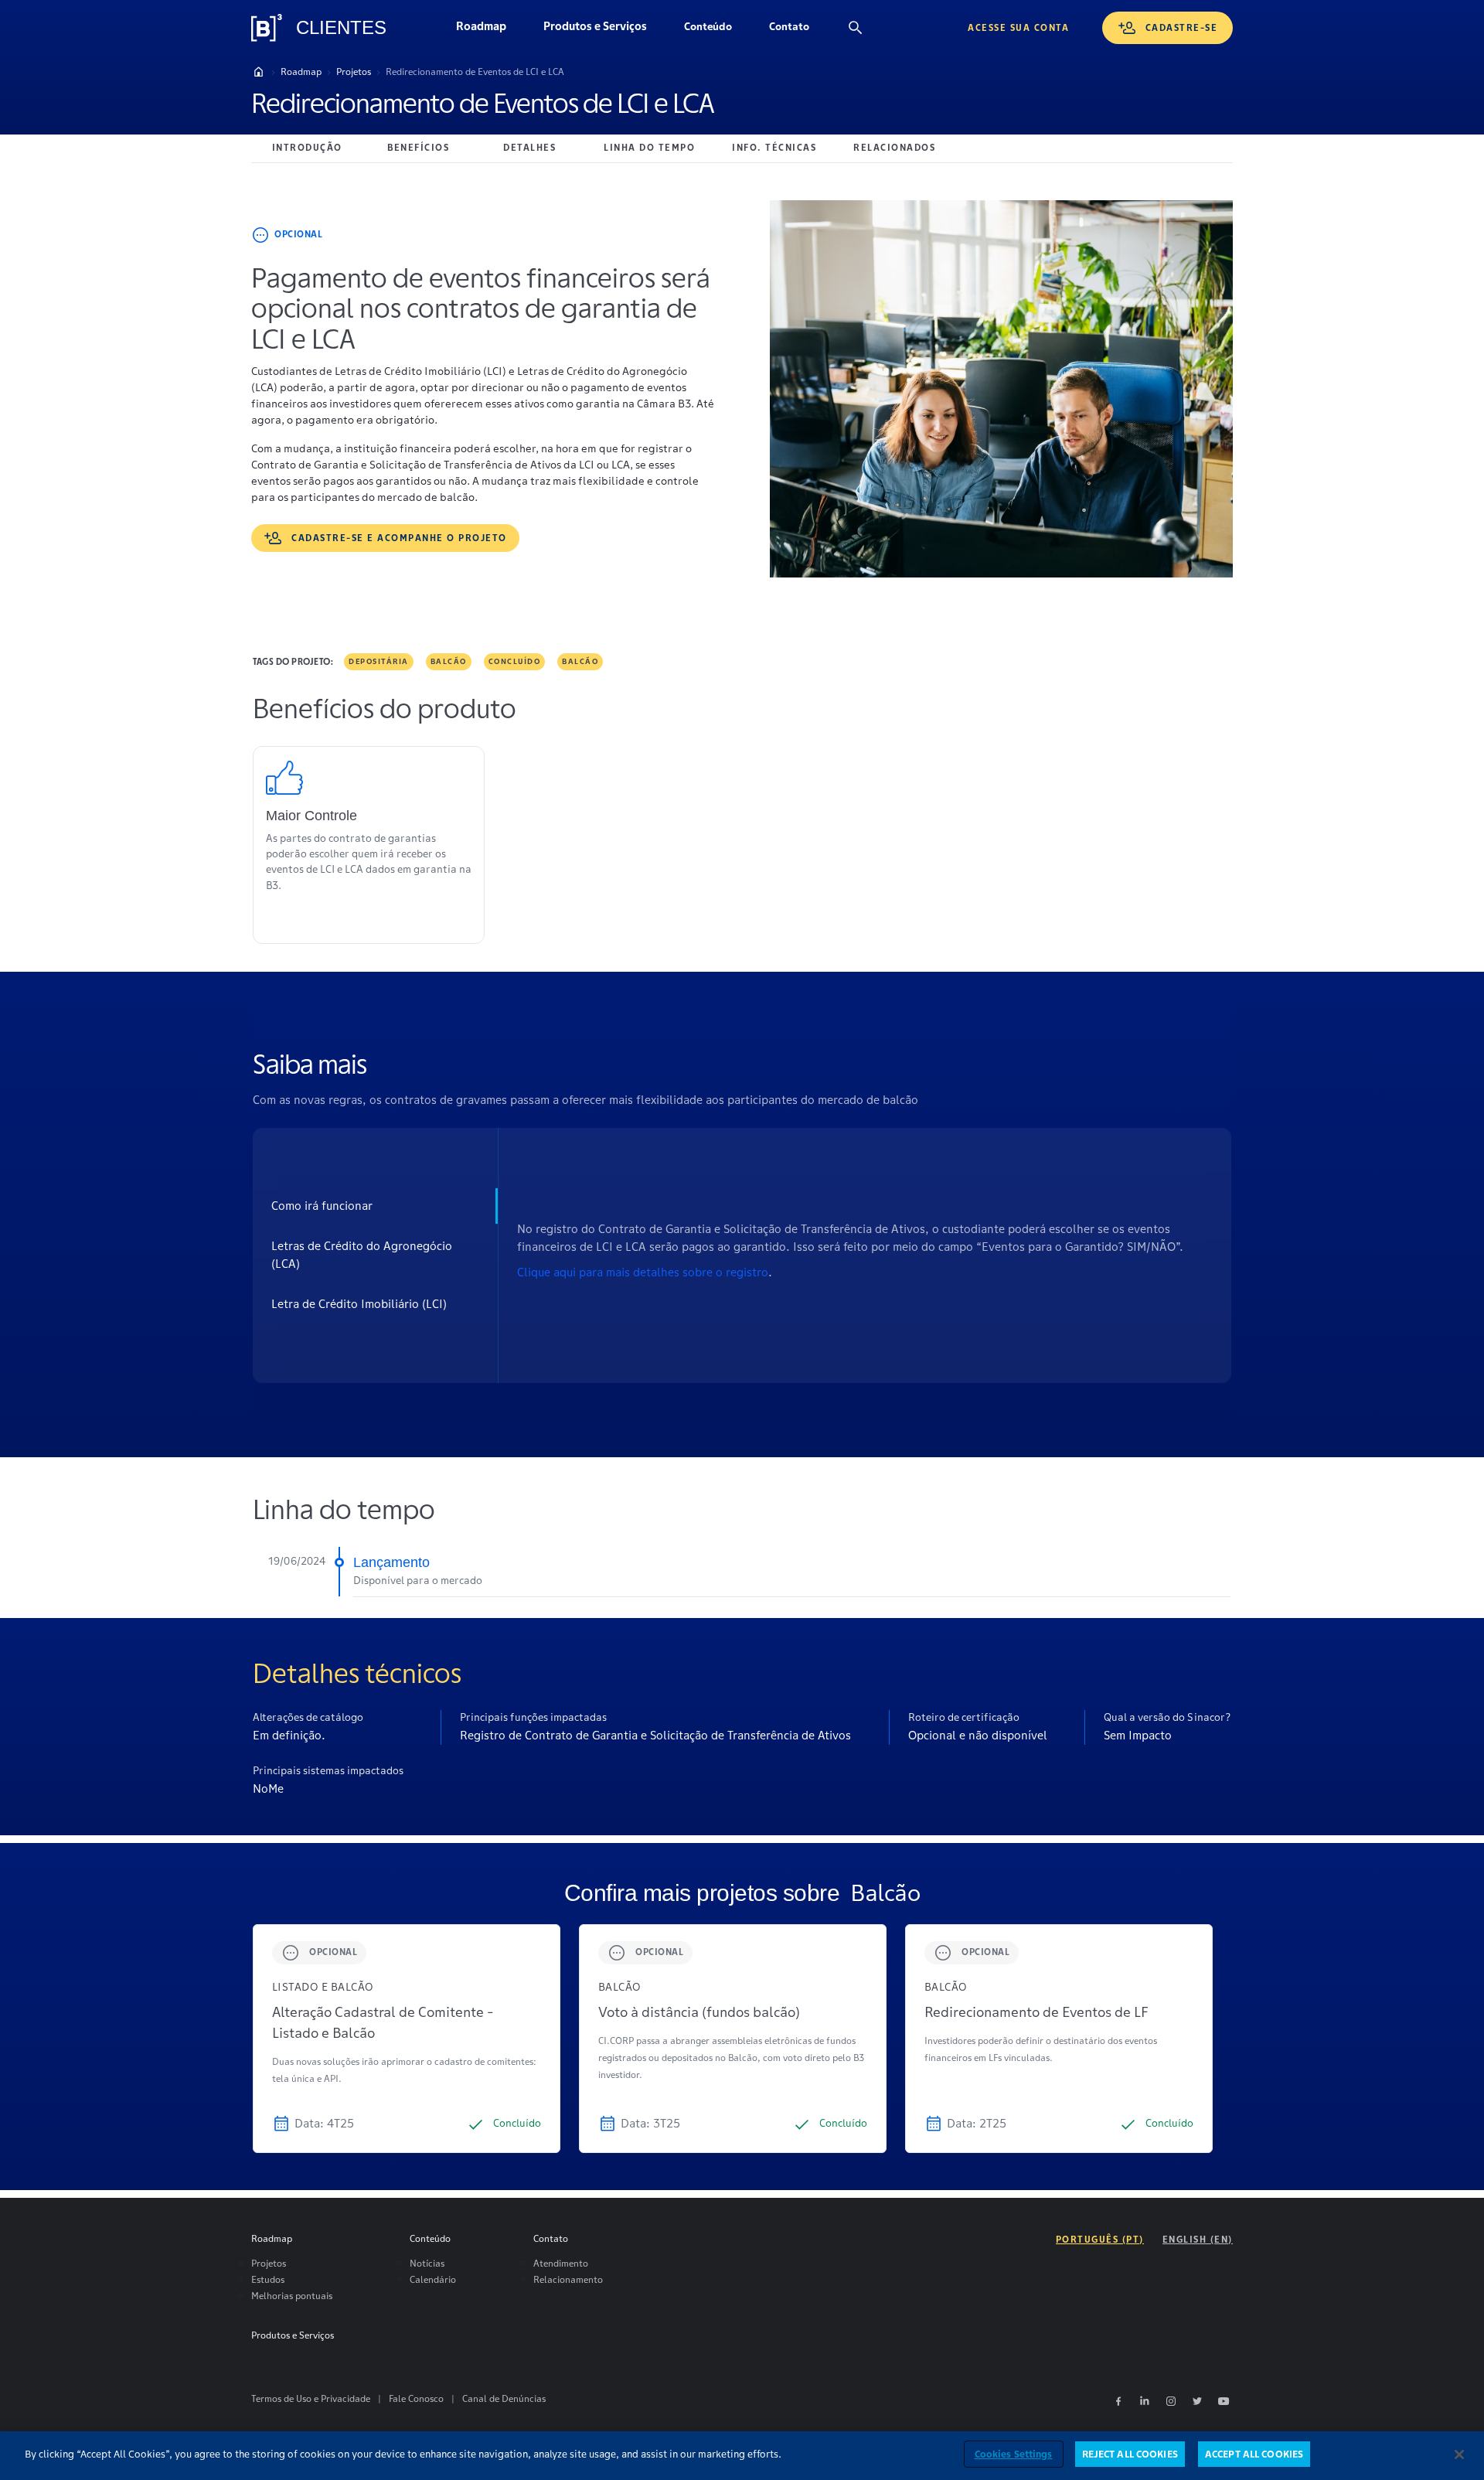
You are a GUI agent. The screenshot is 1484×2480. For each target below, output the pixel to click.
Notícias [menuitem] (427, 2263)
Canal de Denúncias (504, 2398)
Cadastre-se (1182, 27)
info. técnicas (774, 147)
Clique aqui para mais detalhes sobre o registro (643, 1272)
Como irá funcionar (322, 1206)
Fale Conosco (416, 2398)
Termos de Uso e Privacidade (311, 2398)
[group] (407, 2039)
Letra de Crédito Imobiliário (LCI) (359, 1304)
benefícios (418, 147)
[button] (708, 28)
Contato (798, 30)
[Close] (1459, 2454)
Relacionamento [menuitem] (568, 2279)
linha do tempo (649, 147)
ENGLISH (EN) (1198, 2239)
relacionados (894, 147)
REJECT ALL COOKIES (1130, 2454)
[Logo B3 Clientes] (267, 28)
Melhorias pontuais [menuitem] (292, 2296)
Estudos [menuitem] (268, 2279)
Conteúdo (717, 30)
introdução (307, 147)
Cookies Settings (1014, 2454)
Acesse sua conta (1018, 27)
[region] (742, 2456)
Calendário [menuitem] (433, 2279)
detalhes (529, 147)
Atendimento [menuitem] (561, 2263)
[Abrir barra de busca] (856, 28)
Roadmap (490, 30)
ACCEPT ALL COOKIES (1254, 2454)
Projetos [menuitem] (269, 2263)
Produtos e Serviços (604, 30)
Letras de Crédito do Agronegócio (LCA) (362, 1255)
